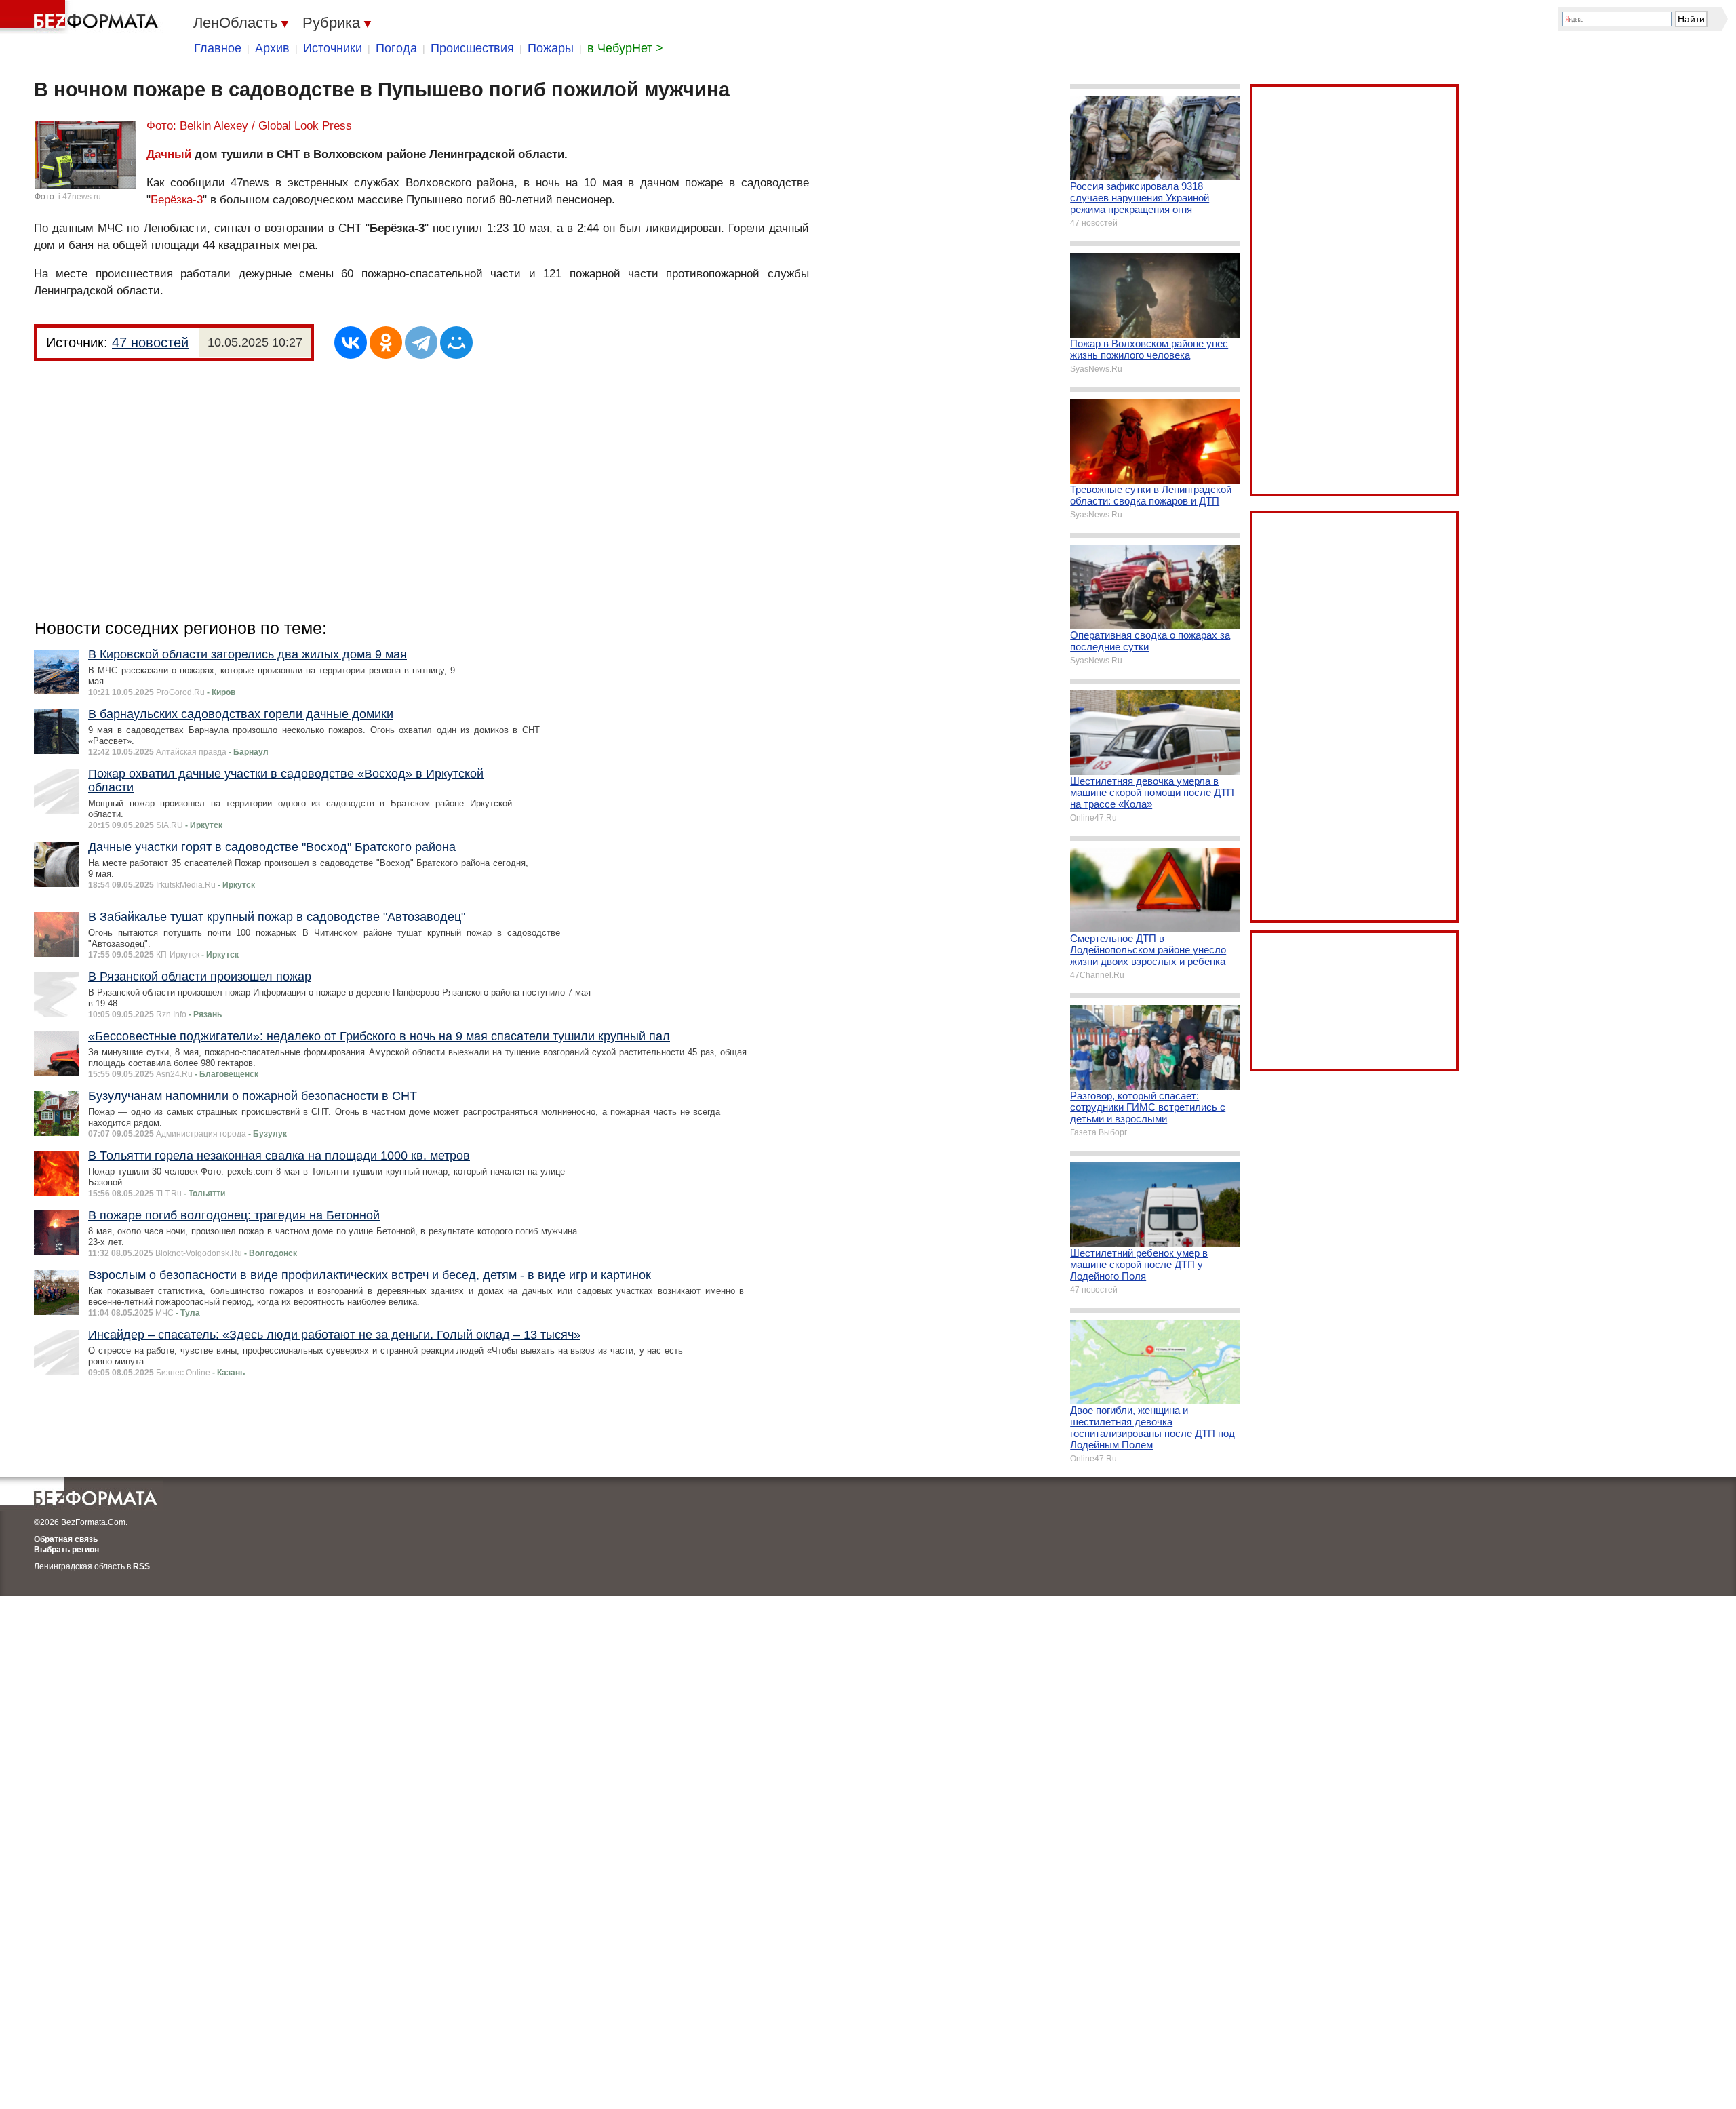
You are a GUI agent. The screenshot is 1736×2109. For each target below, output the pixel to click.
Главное (218, 48)
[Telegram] (421, 342)
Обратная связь (66, 1539)
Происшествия (472, 48)
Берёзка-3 (177, 200)
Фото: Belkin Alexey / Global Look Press (249, 126)
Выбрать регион (66, 1550)
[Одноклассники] (386, 342)
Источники (333, 48)
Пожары (551, 48)
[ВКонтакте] (351, 342)
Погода (396, 48)
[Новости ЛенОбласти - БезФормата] (81, 17)
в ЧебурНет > (625, 48)
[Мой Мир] (456, 342)
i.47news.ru (80, 197)
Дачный (169, 154)
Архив (272, 48)
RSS (141, 1566)
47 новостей (150, 342)
